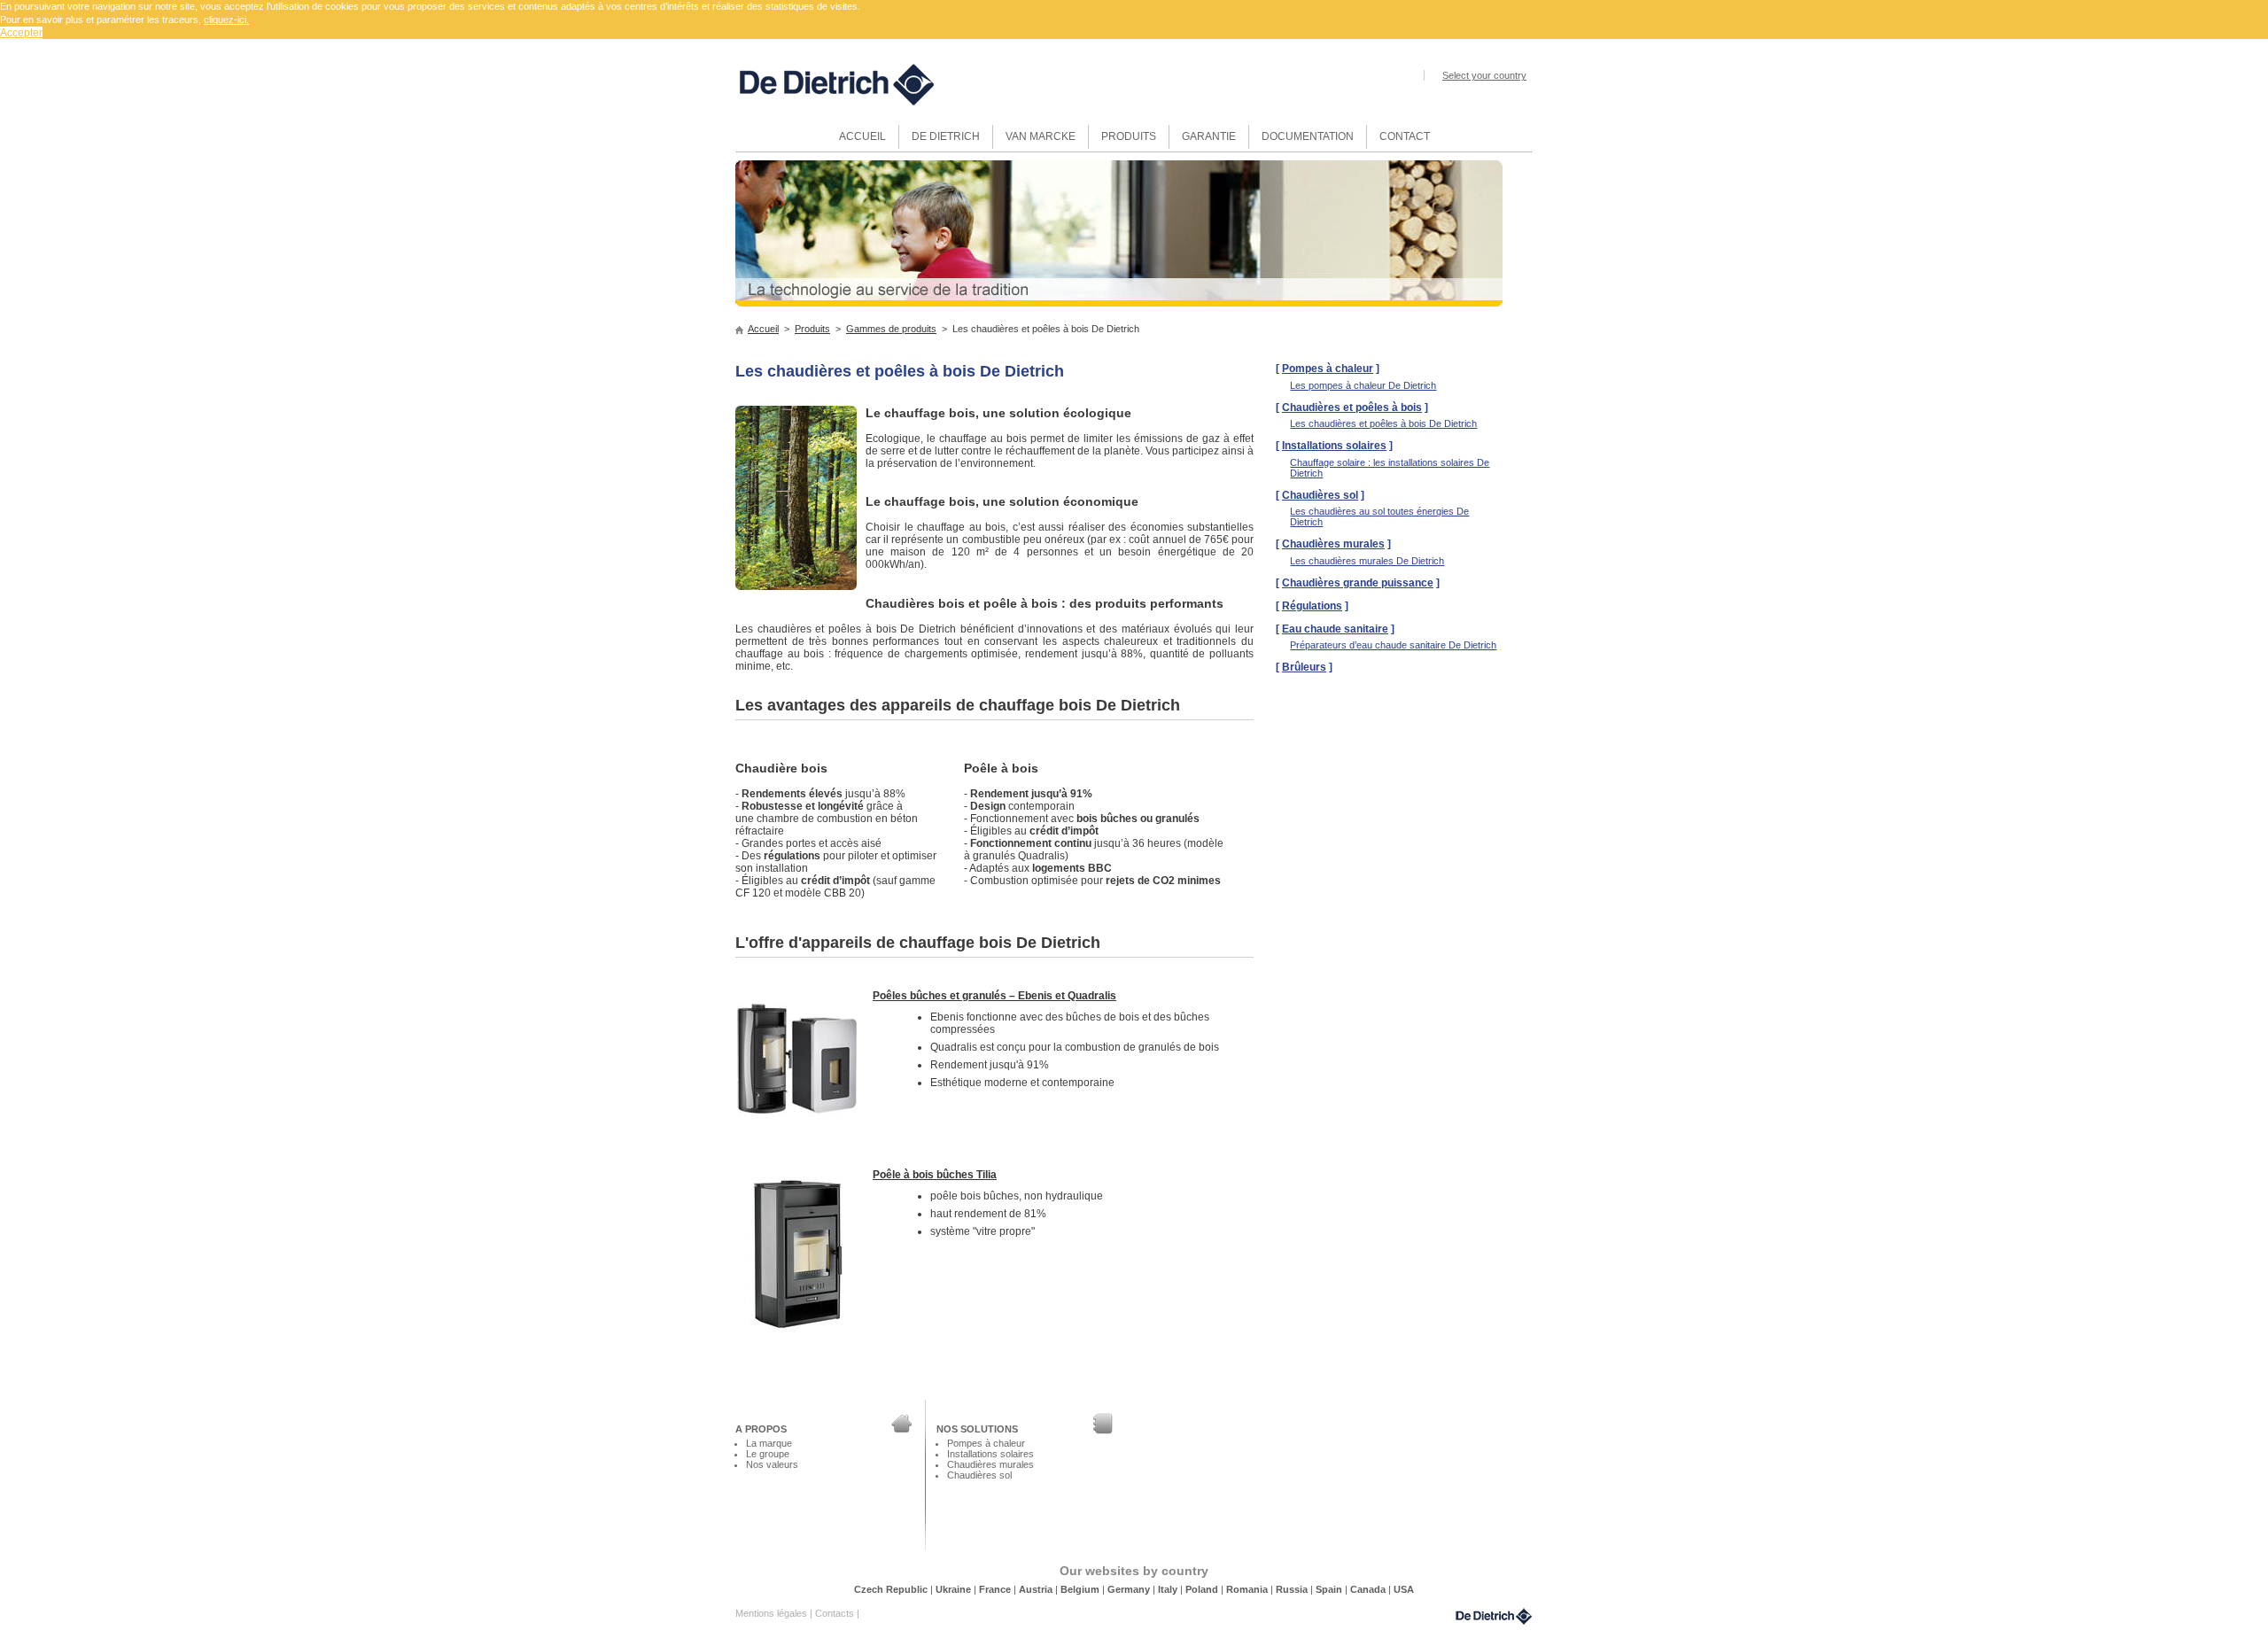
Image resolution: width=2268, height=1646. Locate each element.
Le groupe (768, 1454)
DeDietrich (1494, 1616)
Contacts (836, 1613)
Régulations (1312, 606)
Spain (1330, 1589)
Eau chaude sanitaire (1335, 629)
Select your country (1484, 75)
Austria (1037, 1589)
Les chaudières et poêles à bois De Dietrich (1383, 423)
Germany (1130, 1589)
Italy (1169, 1589)
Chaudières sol (1320, 495)
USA (1404, 1589)
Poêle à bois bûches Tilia (935, 1175)
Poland (1203, 1589)
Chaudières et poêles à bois (1352, 408)
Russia (1293, 1589)
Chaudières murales (1333, 544)
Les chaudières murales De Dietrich (1367, 561)
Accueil (763, 329)
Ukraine (955, 1589)
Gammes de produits (891, 329)
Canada (1369, 1589)
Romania (1248, 1589)
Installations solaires (1334, 446)
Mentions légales (773, 1613)
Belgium (1081, 1589)
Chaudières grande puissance (1358, 583)
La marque (769, 1443)
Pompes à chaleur (1328, 369)
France (996, 1589)
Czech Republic (892, 1589)
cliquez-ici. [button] (226, 19)
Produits (812, 329)
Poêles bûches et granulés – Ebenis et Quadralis (994, 996)
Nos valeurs (772, 1464)
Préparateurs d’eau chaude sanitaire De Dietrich (1393, 645)
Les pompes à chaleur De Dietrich (1363, 385)
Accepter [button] (21, 33)
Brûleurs (1304, 667)
